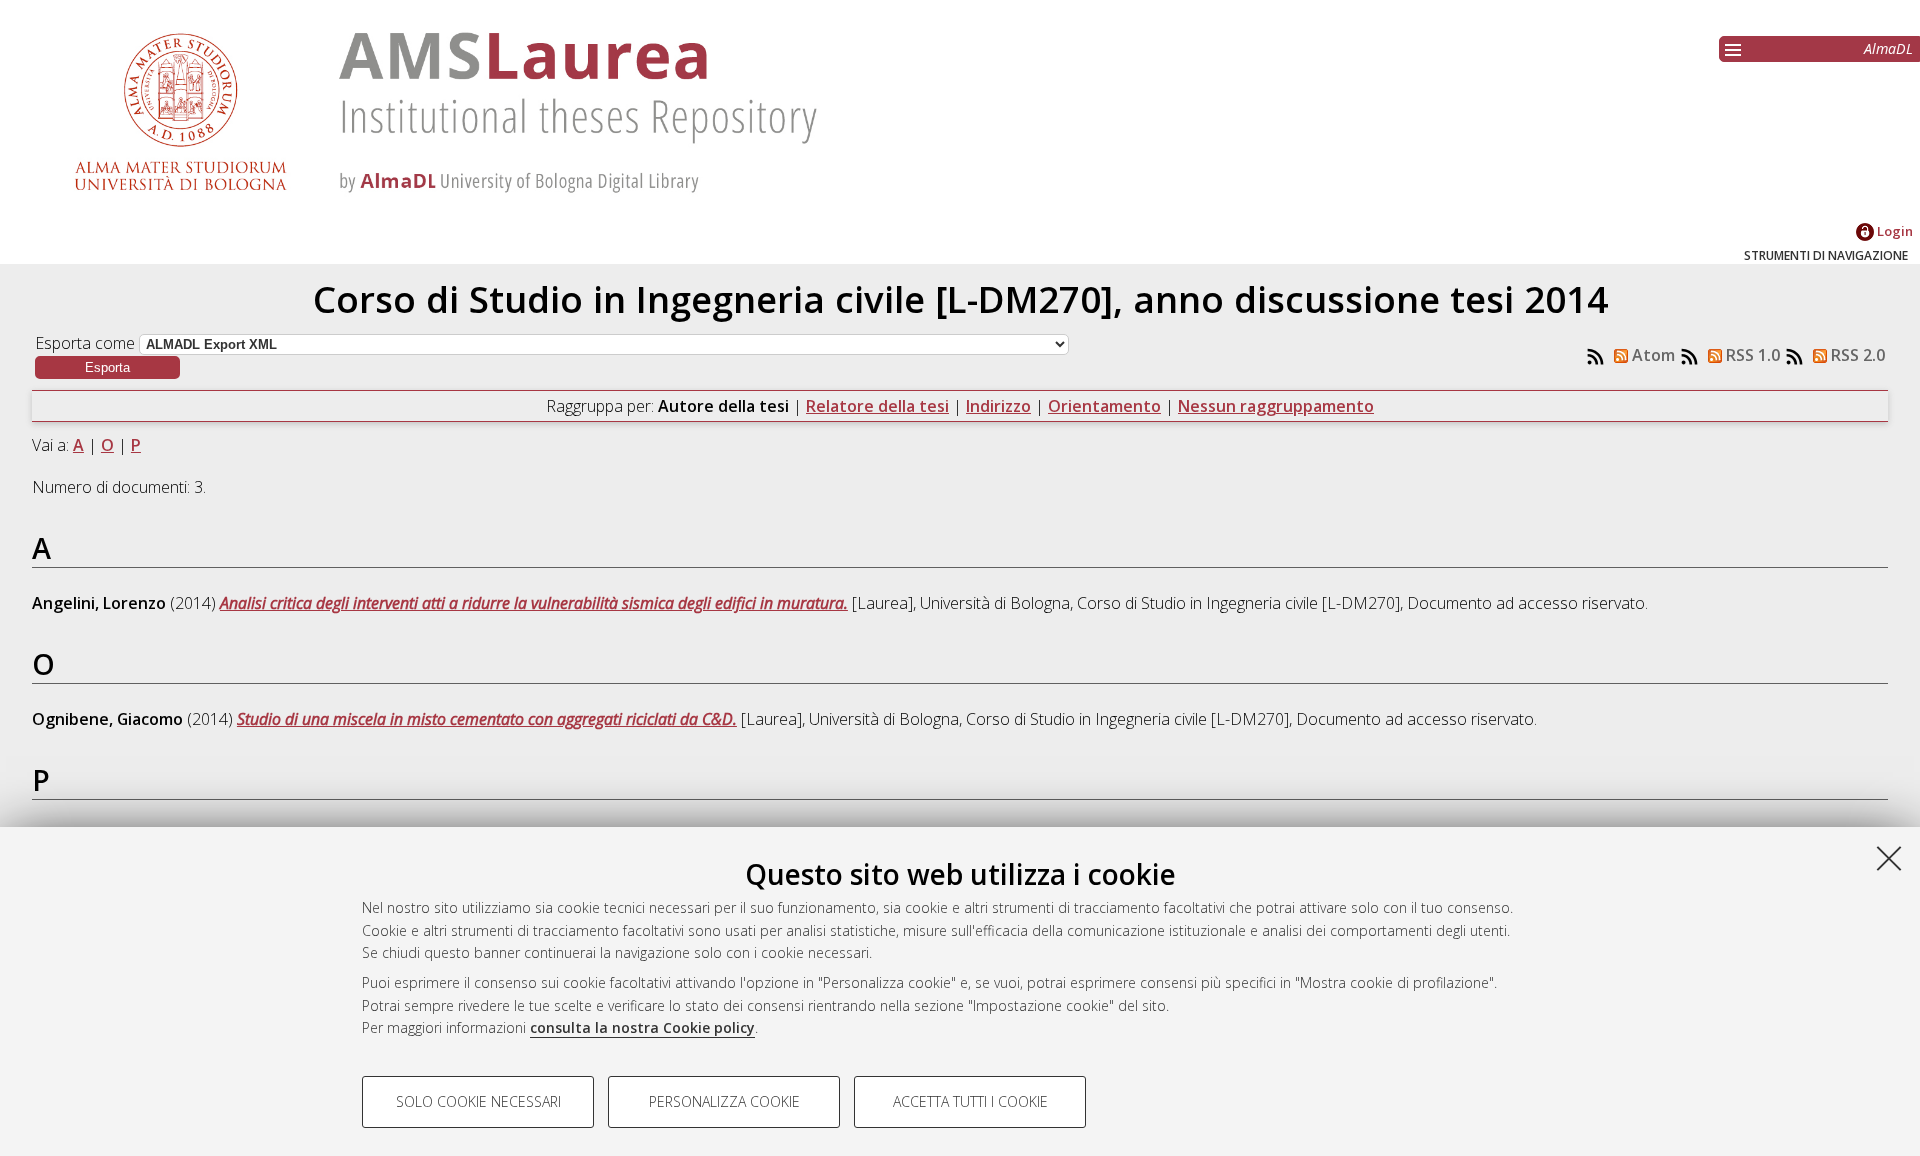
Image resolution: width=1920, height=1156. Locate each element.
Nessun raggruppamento (1276, 406)
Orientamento (1104, 406)
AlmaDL (1888, 48)
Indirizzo (998, 406)
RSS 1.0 (1751, 355)
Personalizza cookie (724, 1101)
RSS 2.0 (1856, 355)
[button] (107, 367)
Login (1893, 231)
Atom (1651, 355)
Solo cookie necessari (478, 1101)
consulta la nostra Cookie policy (642, 1027)
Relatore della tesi (877, 406)
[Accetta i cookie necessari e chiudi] (1889, 858)
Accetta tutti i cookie (970, 1101)
